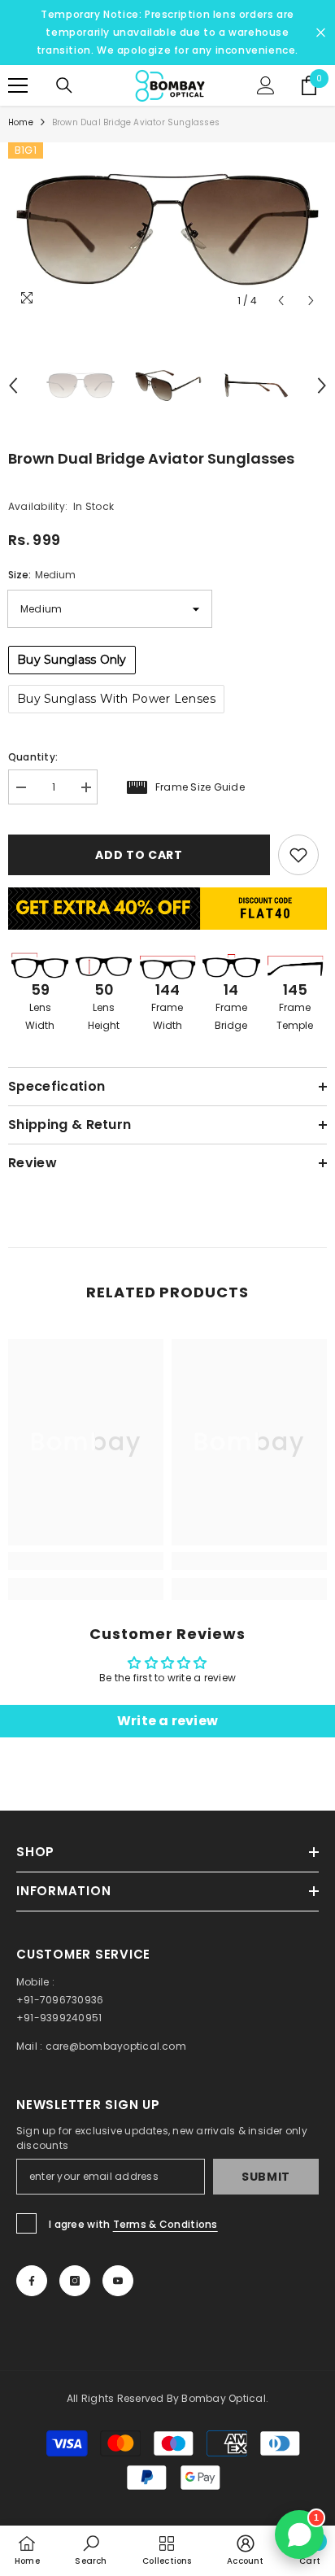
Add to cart (139, 855)
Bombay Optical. (225, 2398)
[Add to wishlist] (298, 855)
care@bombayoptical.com (116, 2046)
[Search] (64, 85)
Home (21, 122)
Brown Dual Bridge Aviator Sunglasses (151, 458)
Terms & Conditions (165, 2224)
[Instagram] (75, 2281)
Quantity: (33, 757)
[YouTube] (118, 2281)
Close (321, 33)
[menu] (18, 85)
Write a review (167, 1721)
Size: (42, 575)
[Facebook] (32, 2281)
